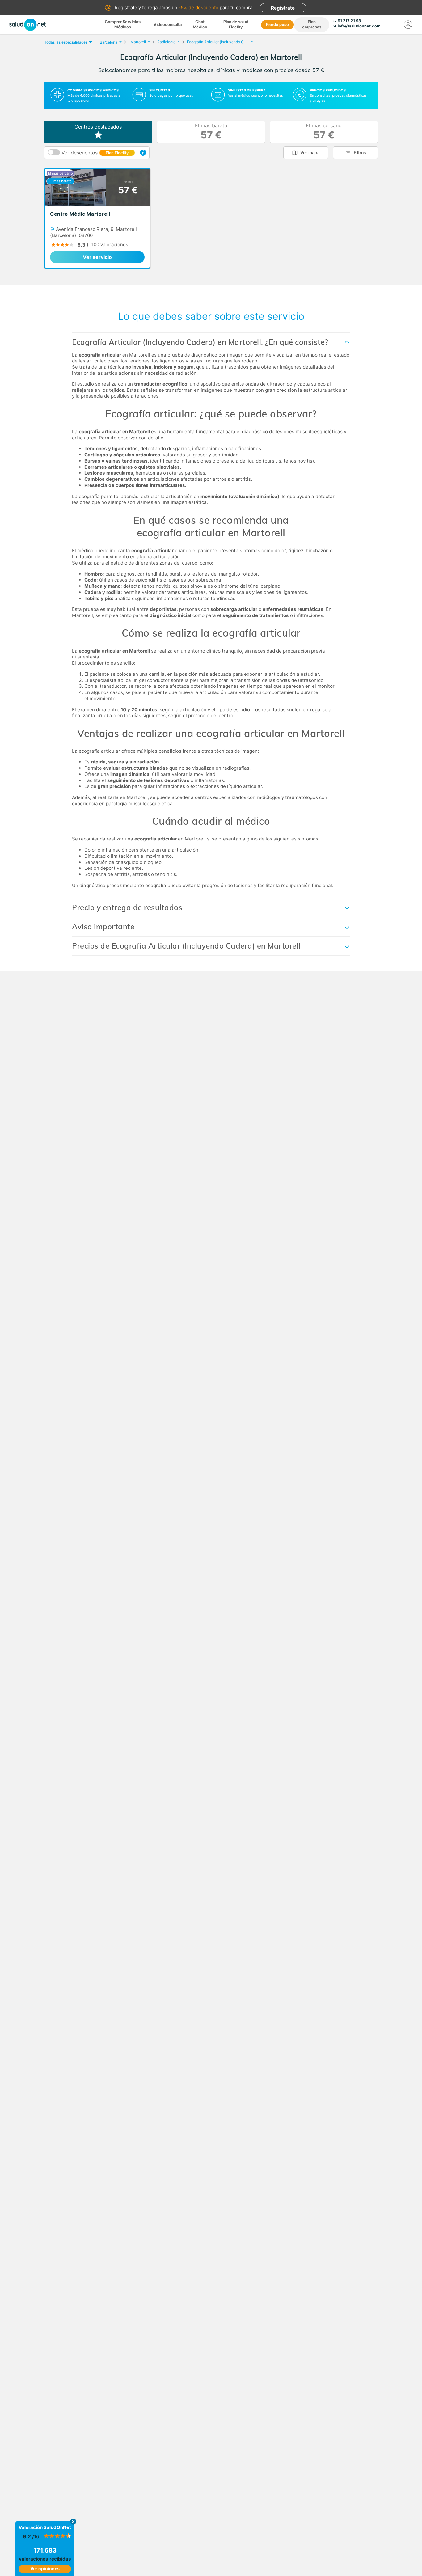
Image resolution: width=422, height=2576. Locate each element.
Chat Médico (200, 24)
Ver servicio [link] (97, 257)
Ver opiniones (45, 2568)
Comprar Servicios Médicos (123, 24)
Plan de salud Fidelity (236, 24)
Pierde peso (277, 25)
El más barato (211, 132)
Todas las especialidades (66, 42)
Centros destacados (98, 127)
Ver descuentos (95, 153)
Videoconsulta (168, 25)
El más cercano (324, 132)
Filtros (360, 152)
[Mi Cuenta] (408, 25)
